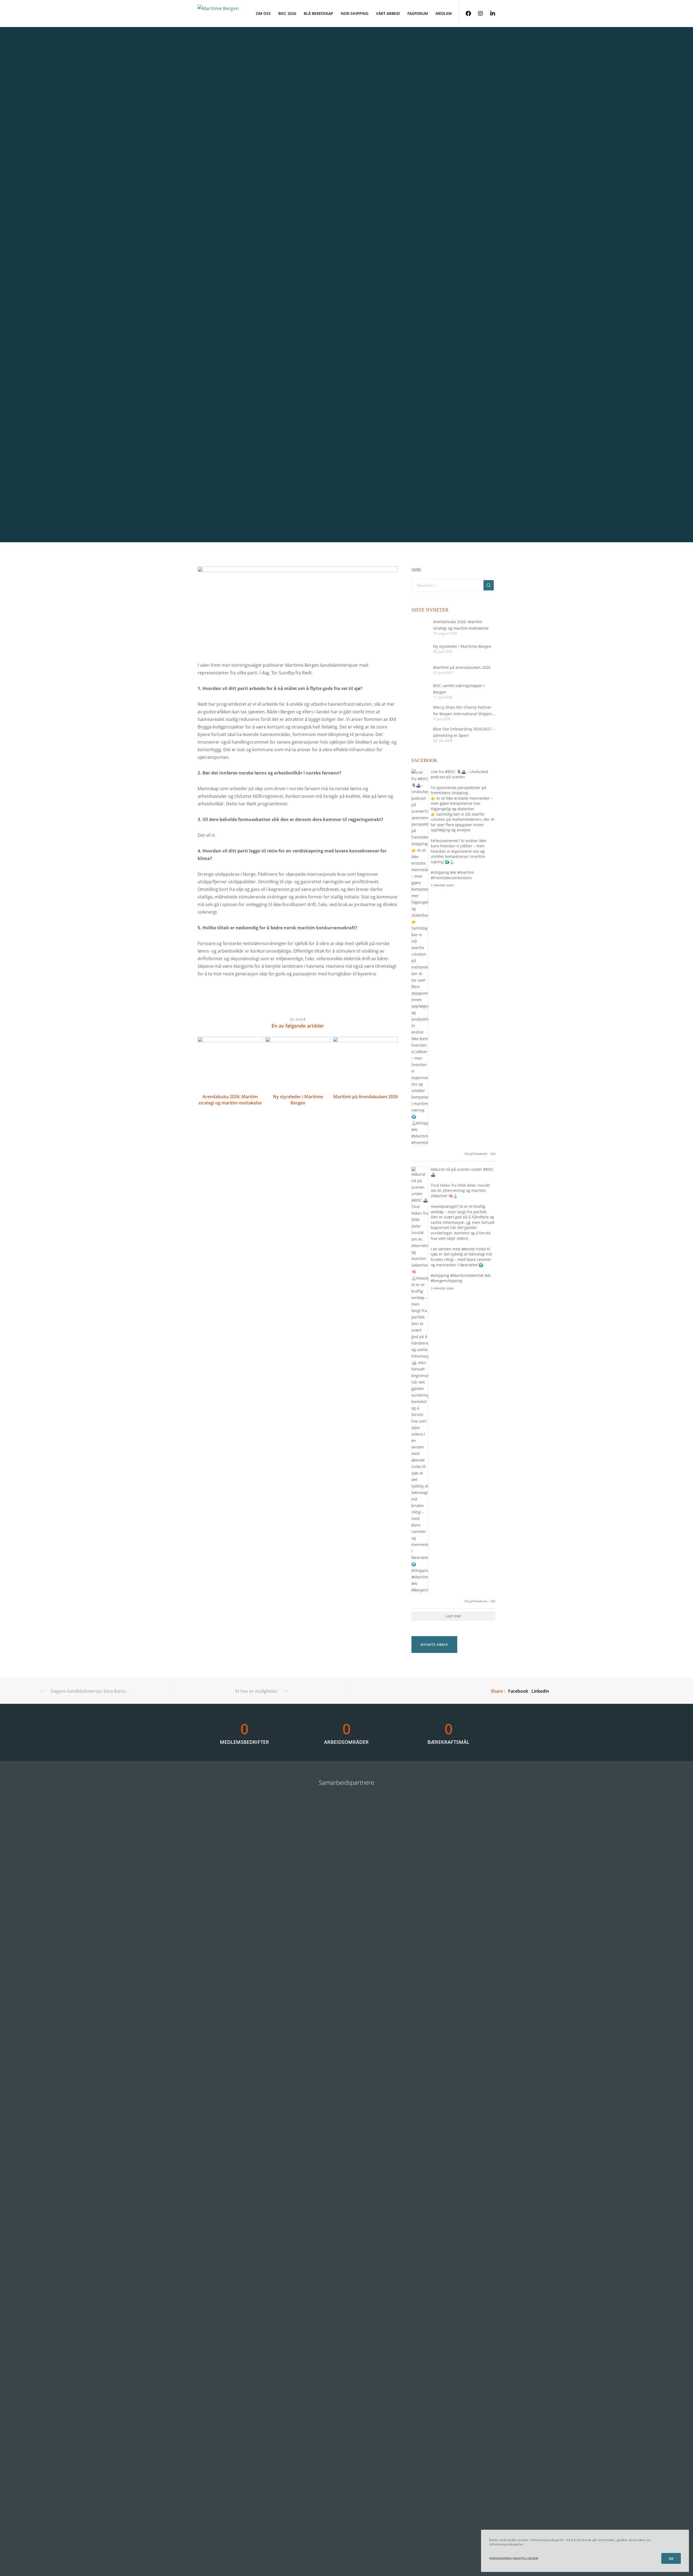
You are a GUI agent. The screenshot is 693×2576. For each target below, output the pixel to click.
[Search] (489, 585)
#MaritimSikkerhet (467, 1275)
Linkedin (540, 1691)
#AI (453, 872)
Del (493, 1154)
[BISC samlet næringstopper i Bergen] (420, 691)
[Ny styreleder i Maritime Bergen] (420, 648)
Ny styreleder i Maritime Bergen (462, 646)
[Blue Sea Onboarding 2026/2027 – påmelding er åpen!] (420, 734)
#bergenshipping (446, 1281)
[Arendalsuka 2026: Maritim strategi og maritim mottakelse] (420, 627)
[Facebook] (465, 14)
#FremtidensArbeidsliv (451, 878)
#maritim (466, 872)
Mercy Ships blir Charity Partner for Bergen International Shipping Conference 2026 (464, 711)
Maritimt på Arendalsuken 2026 (462, 667)
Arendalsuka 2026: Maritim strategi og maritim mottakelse (461, 625)
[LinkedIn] (489, 14)
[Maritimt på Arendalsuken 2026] (420, 669)
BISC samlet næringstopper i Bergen (459, 689)
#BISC (450, 772)
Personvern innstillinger (514, 2558)
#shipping (440, 872)
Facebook (518, 1691)
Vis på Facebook (476, 1154)
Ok (671, 2558)
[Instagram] (477, 14)
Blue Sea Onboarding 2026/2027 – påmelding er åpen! (464, 732)
